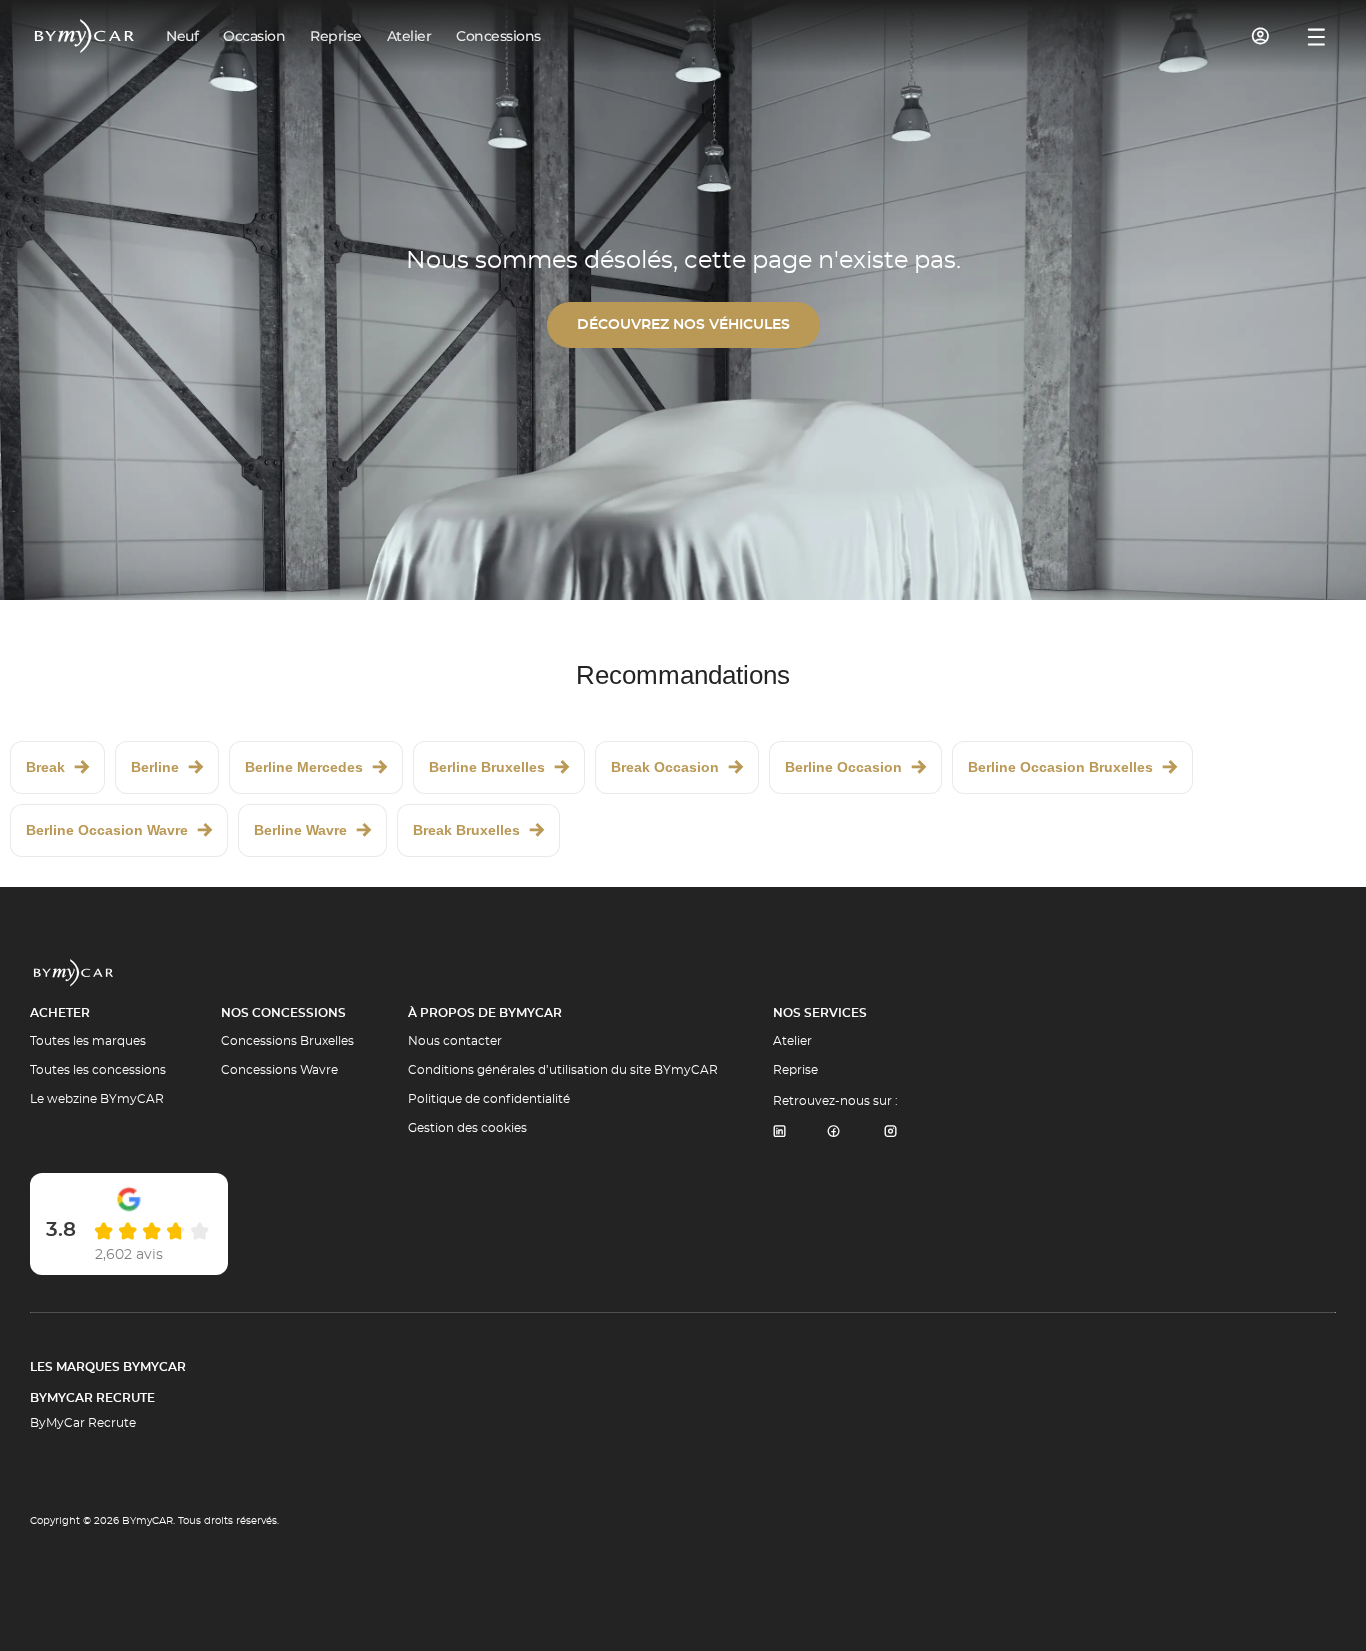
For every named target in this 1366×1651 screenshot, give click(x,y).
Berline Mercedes (304, 767)
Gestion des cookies (467, 1128)
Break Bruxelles (466, 830)
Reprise (795, 1070)
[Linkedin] (779, 1132)
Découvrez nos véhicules (683, 325)
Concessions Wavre (279, 1070)
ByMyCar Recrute (92, 1398)
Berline (155, 767)
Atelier (792, 1041)
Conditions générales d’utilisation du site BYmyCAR (563, 1070)
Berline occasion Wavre (107, 830)
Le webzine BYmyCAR (97, 1099)
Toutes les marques (88, 1041)
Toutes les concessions (98, 1070)
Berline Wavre (300, 830)
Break (45, 767)
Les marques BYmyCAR (108, 1367)
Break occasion (665, 767)
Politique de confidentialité (489, 1099)
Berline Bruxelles (487, 767)
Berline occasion (843, 767)
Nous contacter (455, 1041)
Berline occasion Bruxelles (1060, 767)
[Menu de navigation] (1316, 37)
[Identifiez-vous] (1261, 36)
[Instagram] (891, 1132)
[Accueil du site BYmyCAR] (85, 36)
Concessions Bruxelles (287, 1041)
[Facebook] (834, 1132)
